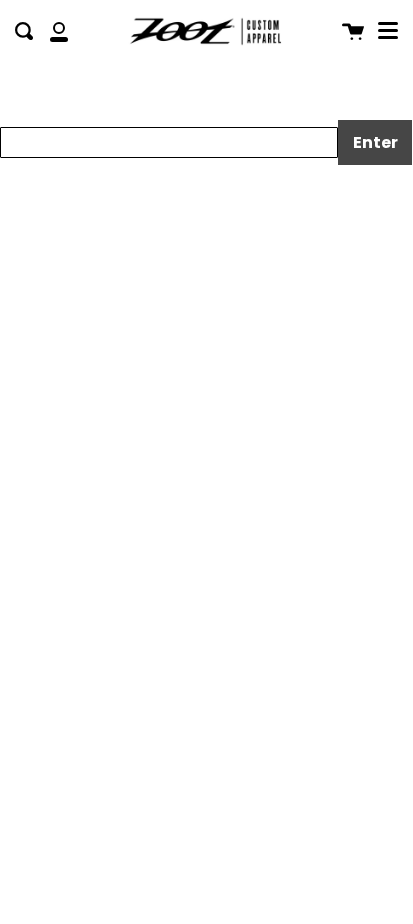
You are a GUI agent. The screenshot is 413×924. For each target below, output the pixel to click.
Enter (375, 142)
